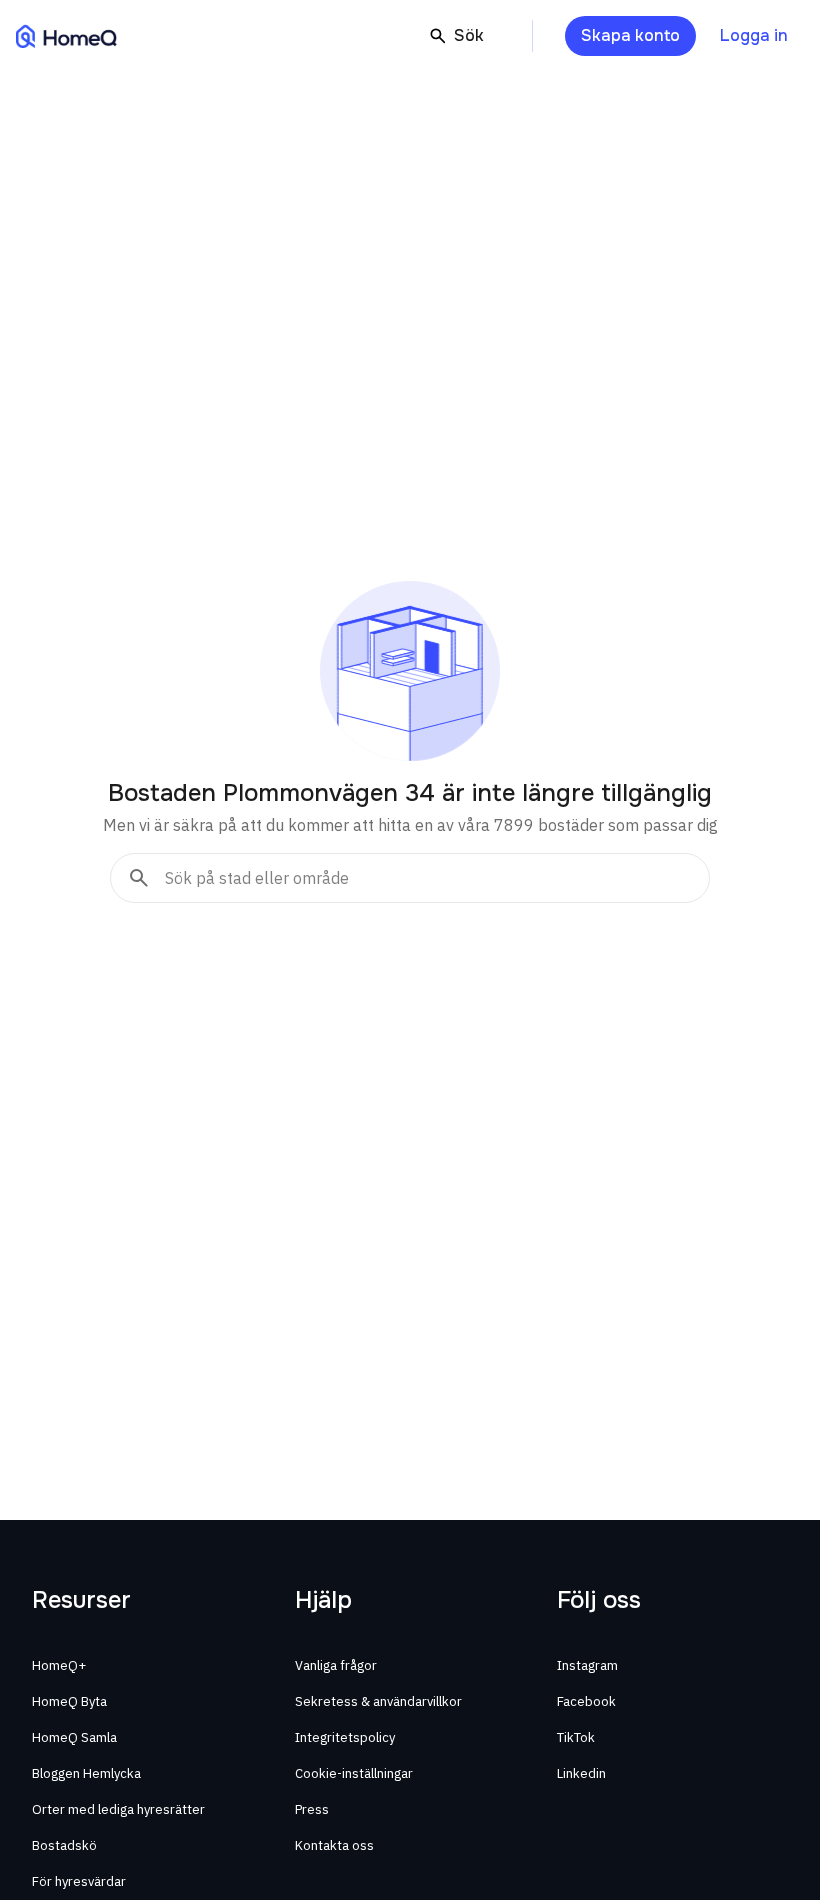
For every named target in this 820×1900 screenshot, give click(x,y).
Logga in (754, 35)
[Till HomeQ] (66, 36)
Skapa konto (630, 35)
